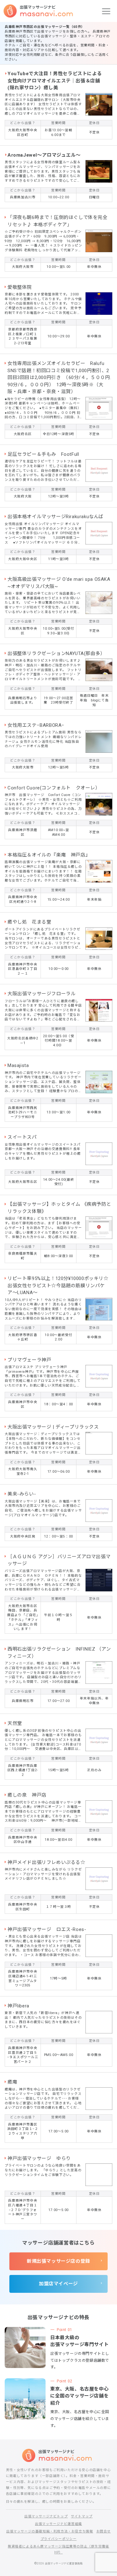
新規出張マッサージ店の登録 (58, 2261)
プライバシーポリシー (59, 2539)
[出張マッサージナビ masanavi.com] (59, 2455)
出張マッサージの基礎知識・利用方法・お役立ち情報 (50, 2531)
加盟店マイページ (58, 2284)
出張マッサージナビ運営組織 (58, 2524)
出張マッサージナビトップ (46, 2516)
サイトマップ (82, 2516)
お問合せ (104, 2531)
